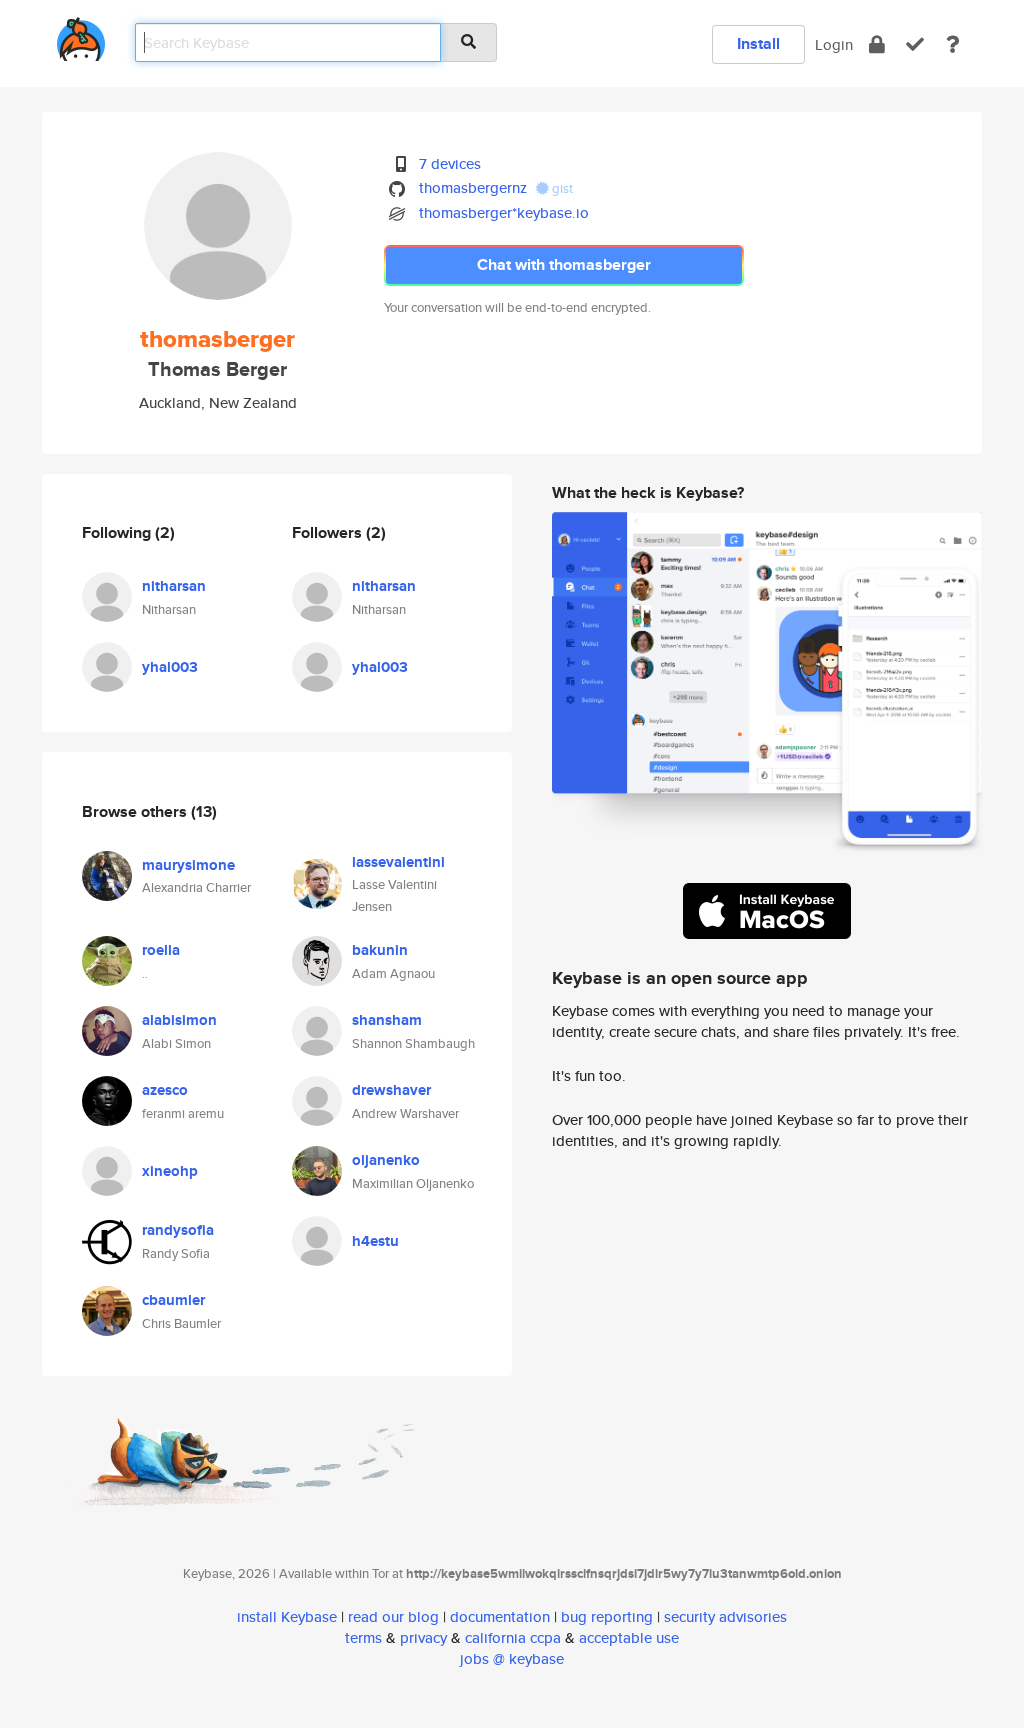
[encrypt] (877, 44)
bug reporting (607, 1616)
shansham (387, 1020)
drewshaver (391, 1090)
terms (363, 1637)
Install (758, 43)
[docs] (953, 44)
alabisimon (179, 1020)
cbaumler (173, 1300)
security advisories (725, 1616)
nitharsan (174, 586)
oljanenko (386, 1160)
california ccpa (513, 1637)
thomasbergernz (473, 187)
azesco (165, 1090)
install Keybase (287, 1616)
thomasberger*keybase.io (504, 212)
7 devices (450, 163)
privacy (423, 1637)
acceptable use (629, 1637)
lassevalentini (398, 862)
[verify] (915, 44)
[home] (81, 35)
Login (834, 44)
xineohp (170, 1171)
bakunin (380, 950)
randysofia (178, 1230)
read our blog (393, 1616)
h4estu (375, 1241)
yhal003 (170, 667)
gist (561, 188)
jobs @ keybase (512, 1658)
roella (161, 950)
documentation (500, 1616)
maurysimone (188, 865)
